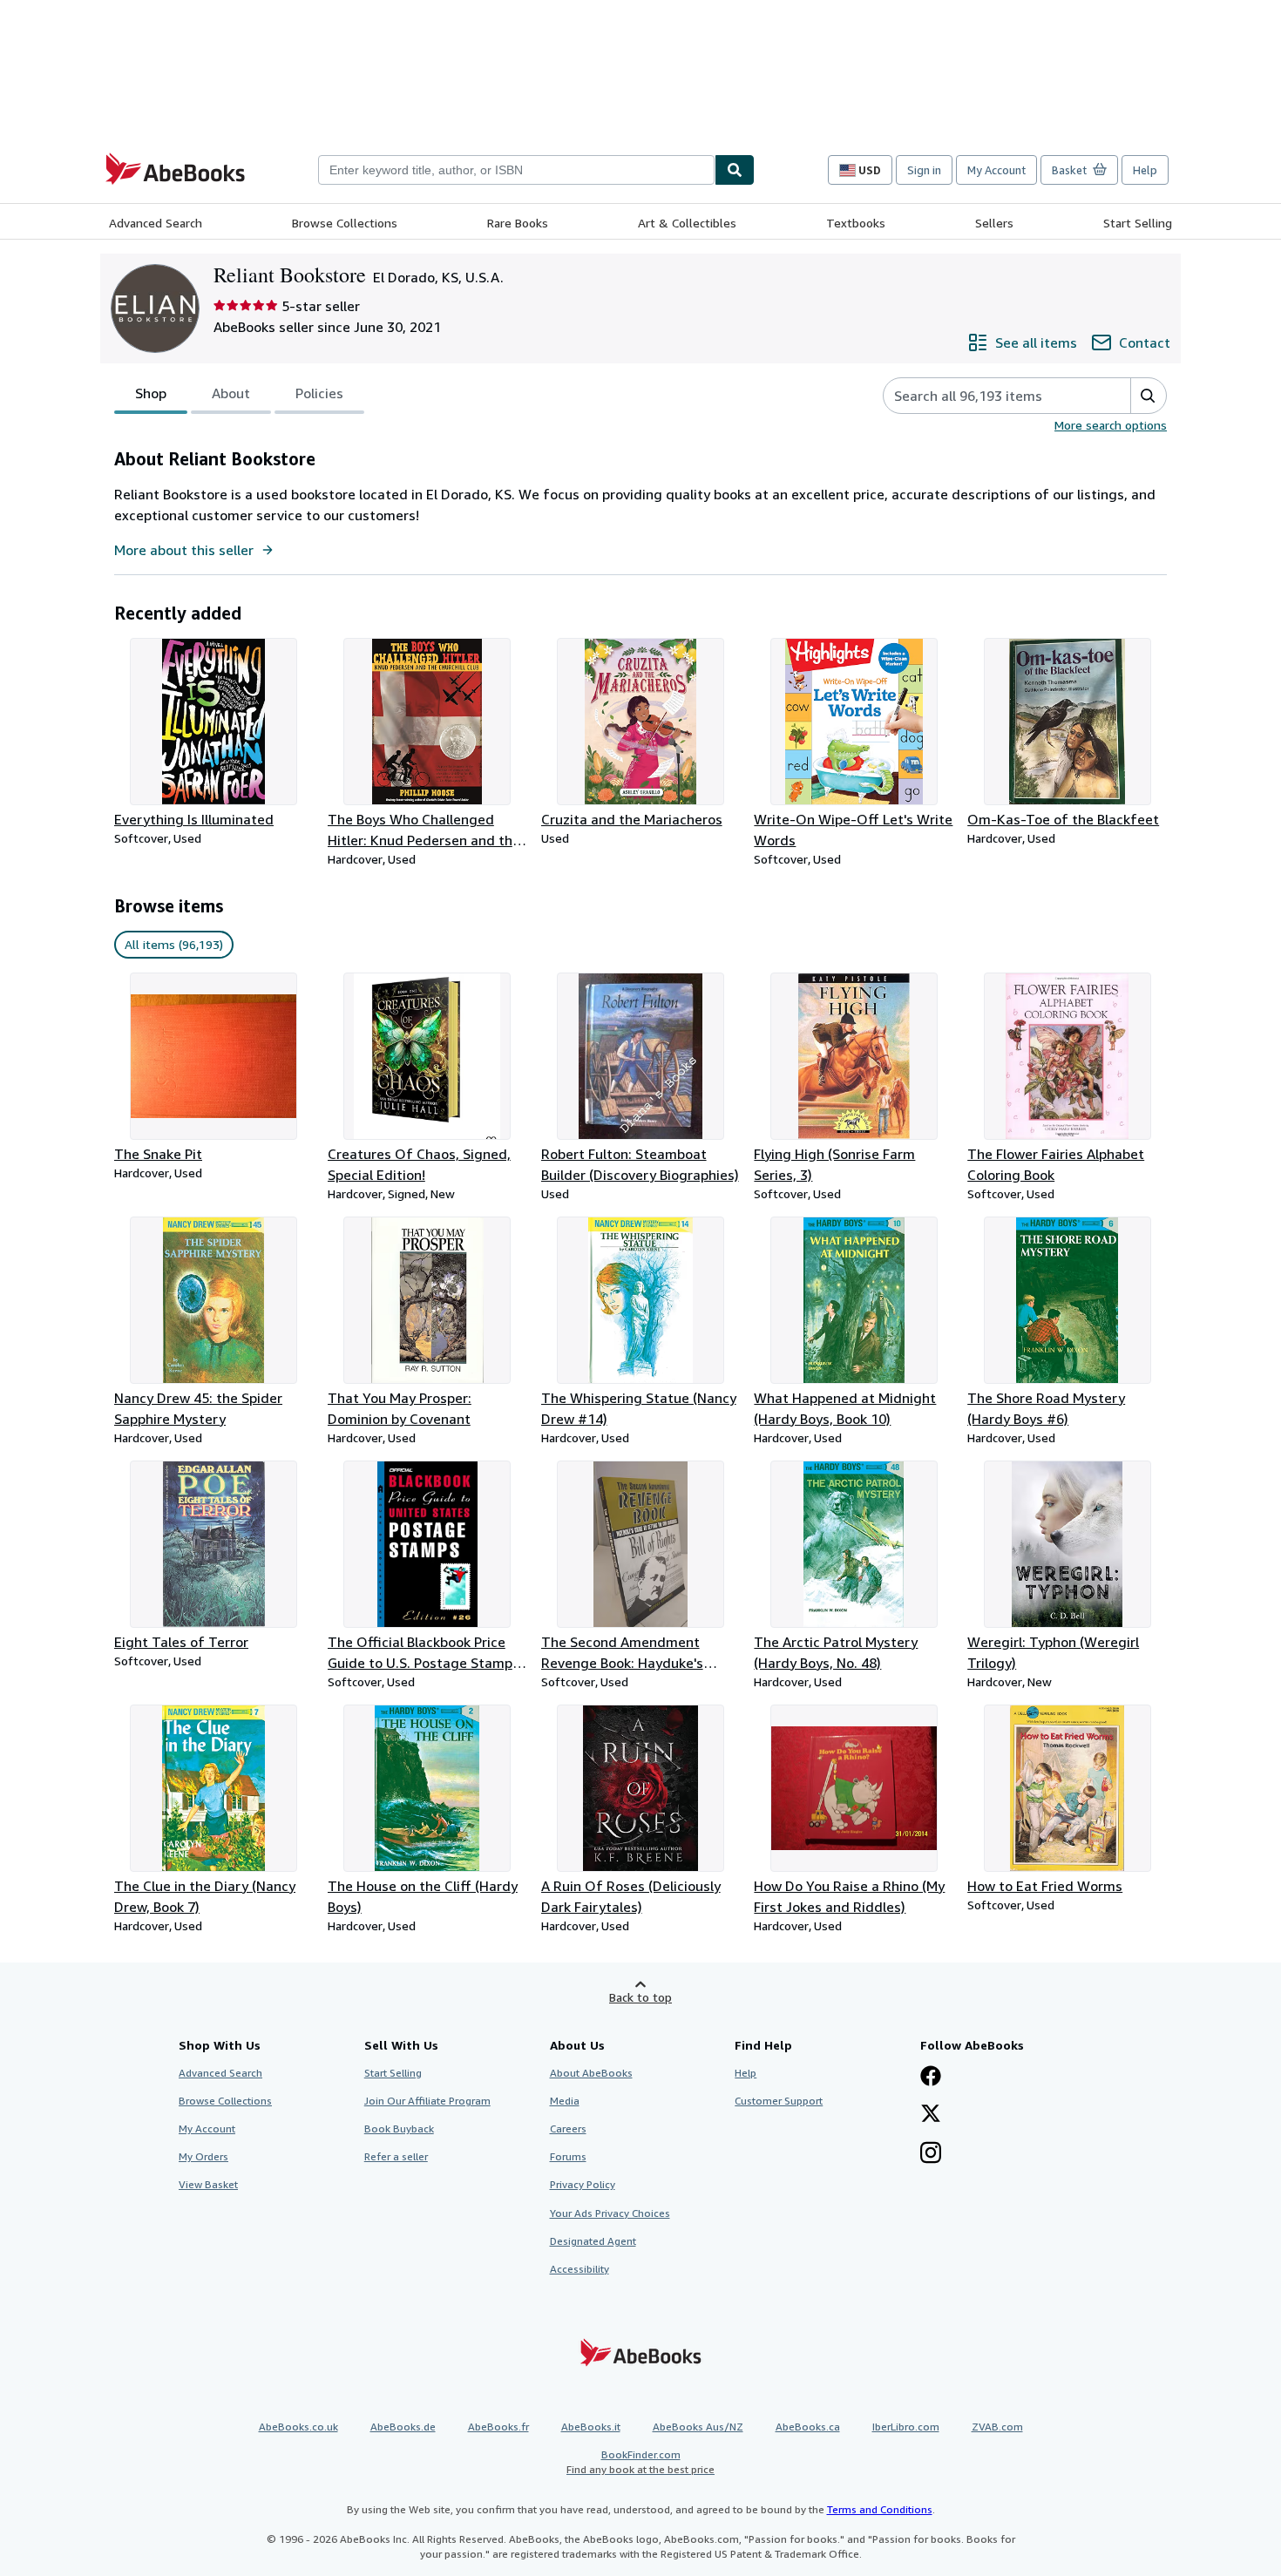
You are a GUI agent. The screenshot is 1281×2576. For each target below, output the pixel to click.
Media (565, 2101)
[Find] (735, 170)
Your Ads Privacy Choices (610, 2213)
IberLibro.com (906, 2427)
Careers (568, 2129)
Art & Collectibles (687, 223)
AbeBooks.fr (498, 2427)
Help (1145, 170)
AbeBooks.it (591, 2427)
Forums (568, 2156)
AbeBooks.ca (808, 2427)
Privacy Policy (583, 2184)
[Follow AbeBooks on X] (931, 2115)
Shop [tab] (151, 393)
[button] (1148, 396)
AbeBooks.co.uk (298, 2427)
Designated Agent (593, 2241)
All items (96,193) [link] (174, 944)
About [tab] (231, 393)
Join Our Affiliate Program (427, 2101)
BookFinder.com (640, 2462)
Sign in (924, 170)
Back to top (640, 1997)
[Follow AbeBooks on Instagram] (931, 2154)
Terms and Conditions (880, 2509)
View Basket (208, 2184)
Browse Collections (345, 223)
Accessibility (579, 2269)
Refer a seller (396, 2156)
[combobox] (516, 170)
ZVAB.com (997, 2427)
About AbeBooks (591, 2073)
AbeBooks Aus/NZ (698, 2427)
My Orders (203, 2156)
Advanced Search (156, 223)
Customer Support (779, 2101)
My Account (996, 170)
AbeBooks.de (403, 2427)
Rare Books (518, 223)
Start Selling (1138, 223)
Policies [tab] (319, 393)
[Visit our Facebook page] (931, 2078)
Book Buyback (399, 2129)
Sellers (994, 223)
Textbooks (856, 223)
